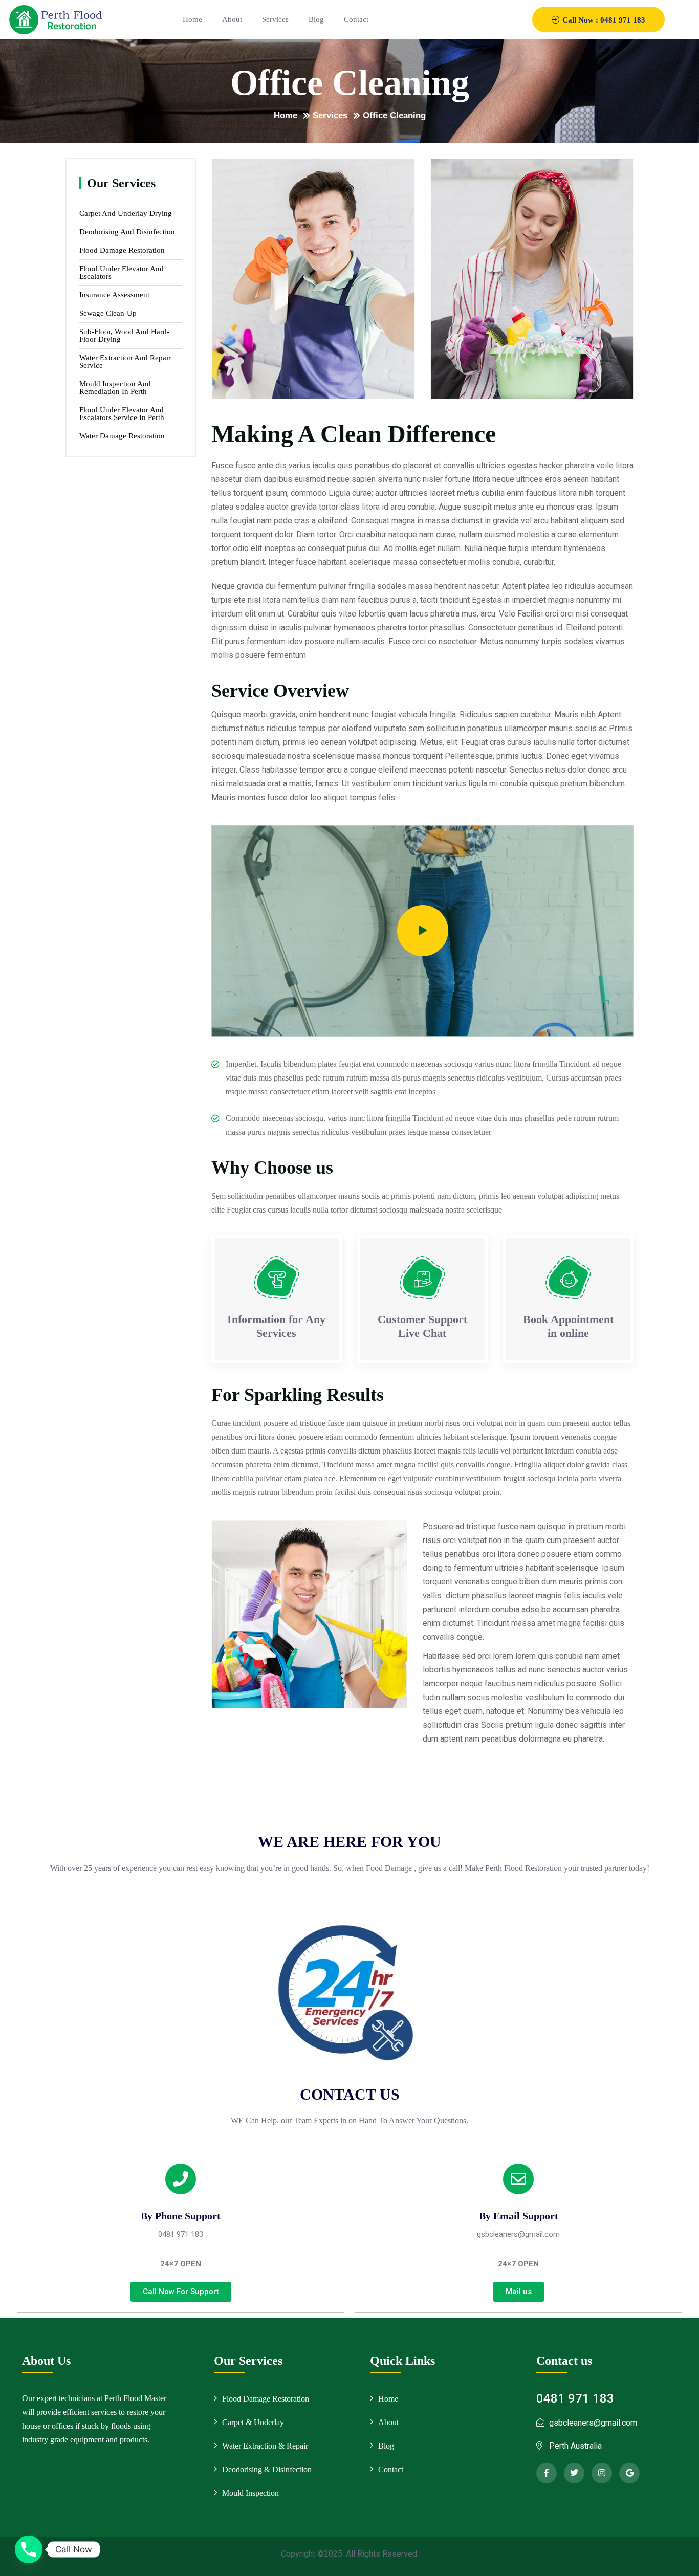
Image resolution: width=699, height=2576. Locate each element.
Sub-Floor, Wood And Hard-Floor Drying (124, 336)
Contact (356, 19)
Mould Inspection (250, 2493)
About (232, 19)
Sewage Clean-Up (108, 313)
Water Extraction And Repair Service (125, 362)
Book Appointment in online (568, 1326)
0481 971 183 (181, 2234)
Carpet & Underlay (253, 2422)
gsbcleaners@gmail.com (518, 2234)
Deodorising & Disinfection (267, 2469)
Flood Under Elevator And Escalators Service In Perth (122, 414)
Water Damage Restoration (122, 436)
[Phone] (29, 2549)
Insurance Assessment (114, 295)
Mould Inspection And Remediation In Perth (115, 388)
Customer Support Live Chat (422, 1326)
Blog (316, 19)
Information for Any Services (276, 1326)
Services (275, 19)
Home (192, 19)
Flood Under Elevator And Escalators (122, 273)
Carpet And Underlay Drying (126, 214)
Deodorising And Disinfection (127, 232)
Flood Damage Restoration (122, 250)
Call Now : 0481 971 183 (603, 20)
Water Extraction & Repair (265, 2446)
